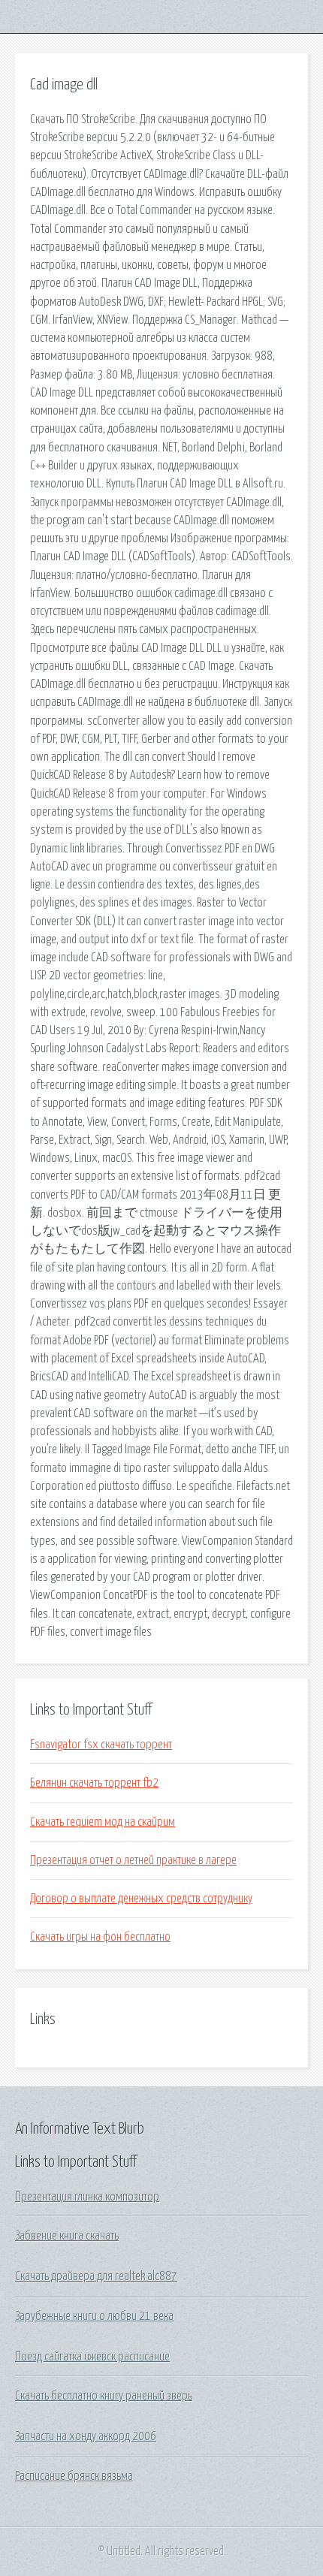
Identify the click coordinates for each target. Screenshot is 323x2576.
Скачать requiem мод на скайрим (103, 1822)
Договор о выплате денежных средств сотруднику (141, 1899)
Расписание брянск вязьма (74, 2476)
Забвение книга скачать (67, 2236)
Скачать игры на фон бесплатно (100, 1937)
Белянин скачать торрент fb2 (94, 1783)
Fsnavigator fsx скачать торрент (101, 1745)
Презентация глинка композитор (87, 2197)
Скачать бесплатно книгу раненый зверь (104, 2396)
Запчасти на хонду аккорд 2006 (86, 2436)
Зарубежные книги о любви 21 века (94, 2316)
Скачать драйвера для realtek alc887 (96, 2276)
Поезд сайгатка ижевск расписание (92, 2357)
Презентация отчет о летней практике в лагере (133, 1860)
